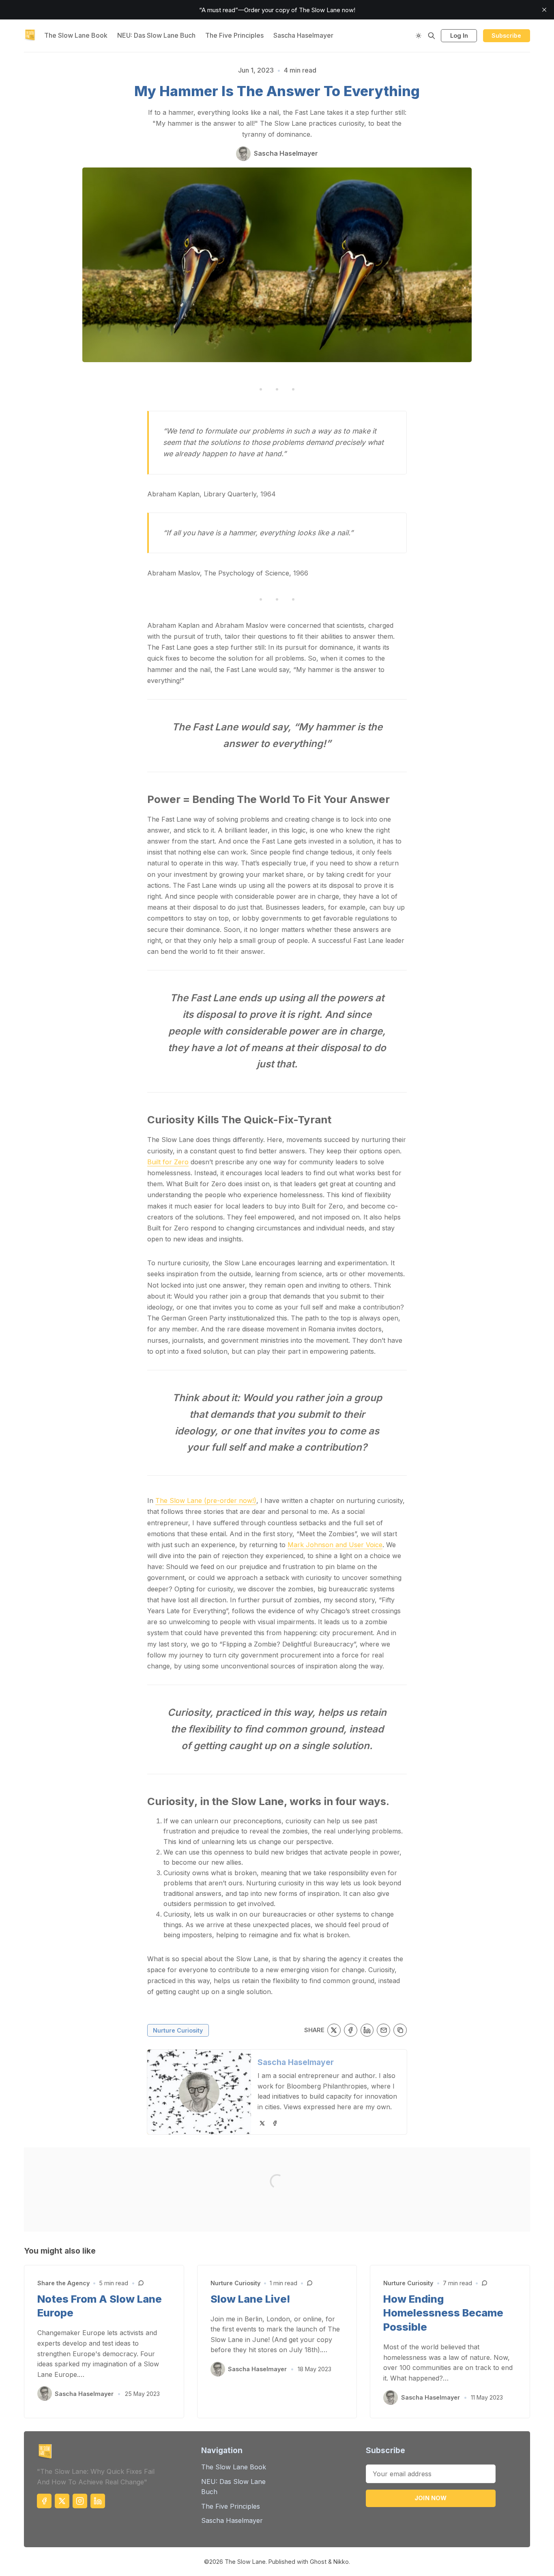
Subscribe (506, 35)
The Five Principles (234, 35)
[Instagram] (80, 2501)
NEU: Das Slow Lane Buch (156, 35)
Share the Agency (63, 2283)
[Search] (432, 36)
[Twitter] (262, 2123)
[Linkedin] (98, 2501)
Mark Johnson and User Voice (335, 1545)
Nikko (341, 2562)
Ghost (318, 2562)
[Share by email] (383, 2030)
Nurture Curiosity (178, 2030)
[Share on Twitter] (334, 2030)
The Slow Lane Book (76, 35)
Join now (431, 2498)
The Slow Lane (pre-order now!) (206, 1501)
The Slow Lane (245, 2562)
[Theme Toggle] (419, 36)
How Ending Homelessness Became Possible (443, 2313)
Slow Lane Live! (250, 2299)
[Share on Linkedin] (367, 2030)
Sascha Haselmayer (303, 35)
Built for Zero (168, 1162)
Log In (459, 35)
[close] (544, 10)
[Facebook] (275, 2123)
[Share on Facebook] (351, 2030)
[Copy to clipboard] (400, 2030)
